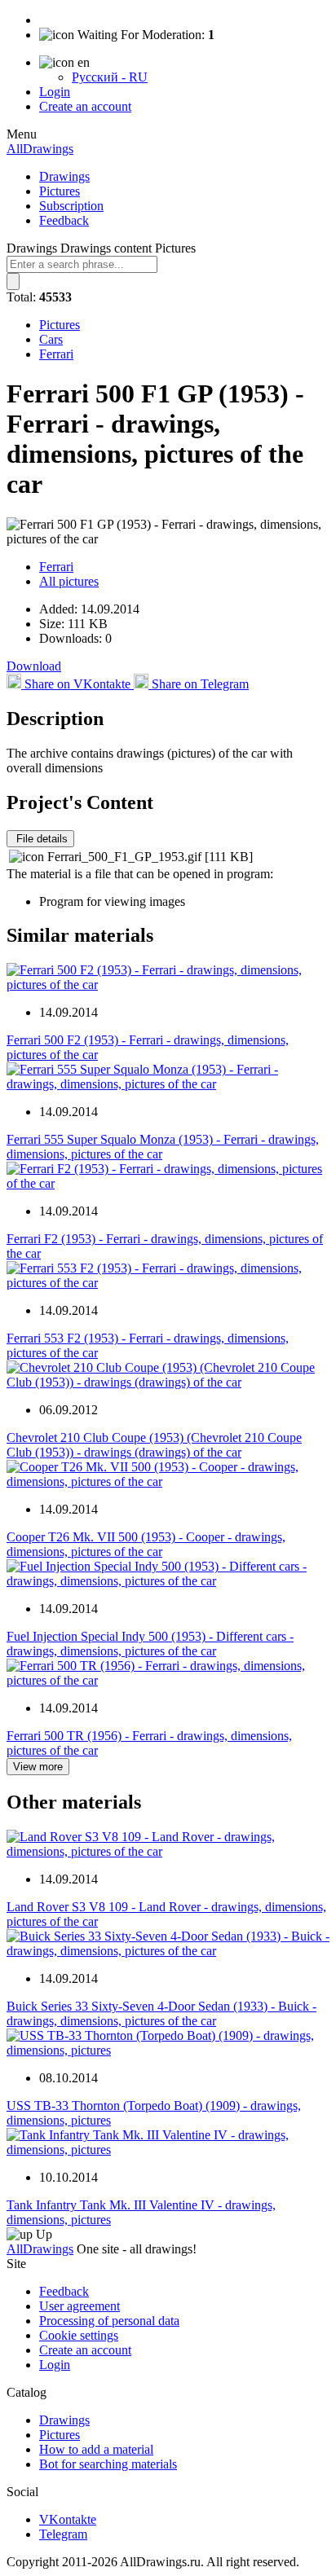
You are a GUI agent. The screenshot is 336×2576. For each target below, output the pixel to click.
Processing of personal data (109, 2321)
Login (55, 92)
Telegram (63, 2534)
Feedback (64, 220)
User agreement (80, 2306)
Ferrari (56, 354)
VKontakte (68, 2519)
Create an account (85, 106)
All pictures (69, 581)
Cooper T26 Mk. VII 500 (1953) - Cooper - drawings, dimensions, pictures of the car (146, 1544)
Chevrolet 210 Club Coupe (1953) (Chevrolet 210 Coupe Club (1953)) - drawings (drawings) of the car (154, 1445)
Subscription (71, 206)
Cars (51, 339)
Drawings (64, 176)
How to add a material (96, 2449)
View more (38, 1767)
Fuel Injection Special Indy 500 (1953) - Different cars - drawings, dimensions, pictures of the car (150, 1644)
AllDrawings (40, 149)
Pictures (60, 191)
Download (34, 666)
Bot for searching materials (108, 2464)
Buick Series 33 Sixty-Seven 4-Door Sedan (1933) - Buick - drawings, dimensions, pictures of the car (161, 2013)
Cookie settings (79, 2335)
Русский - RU (110, 77)
